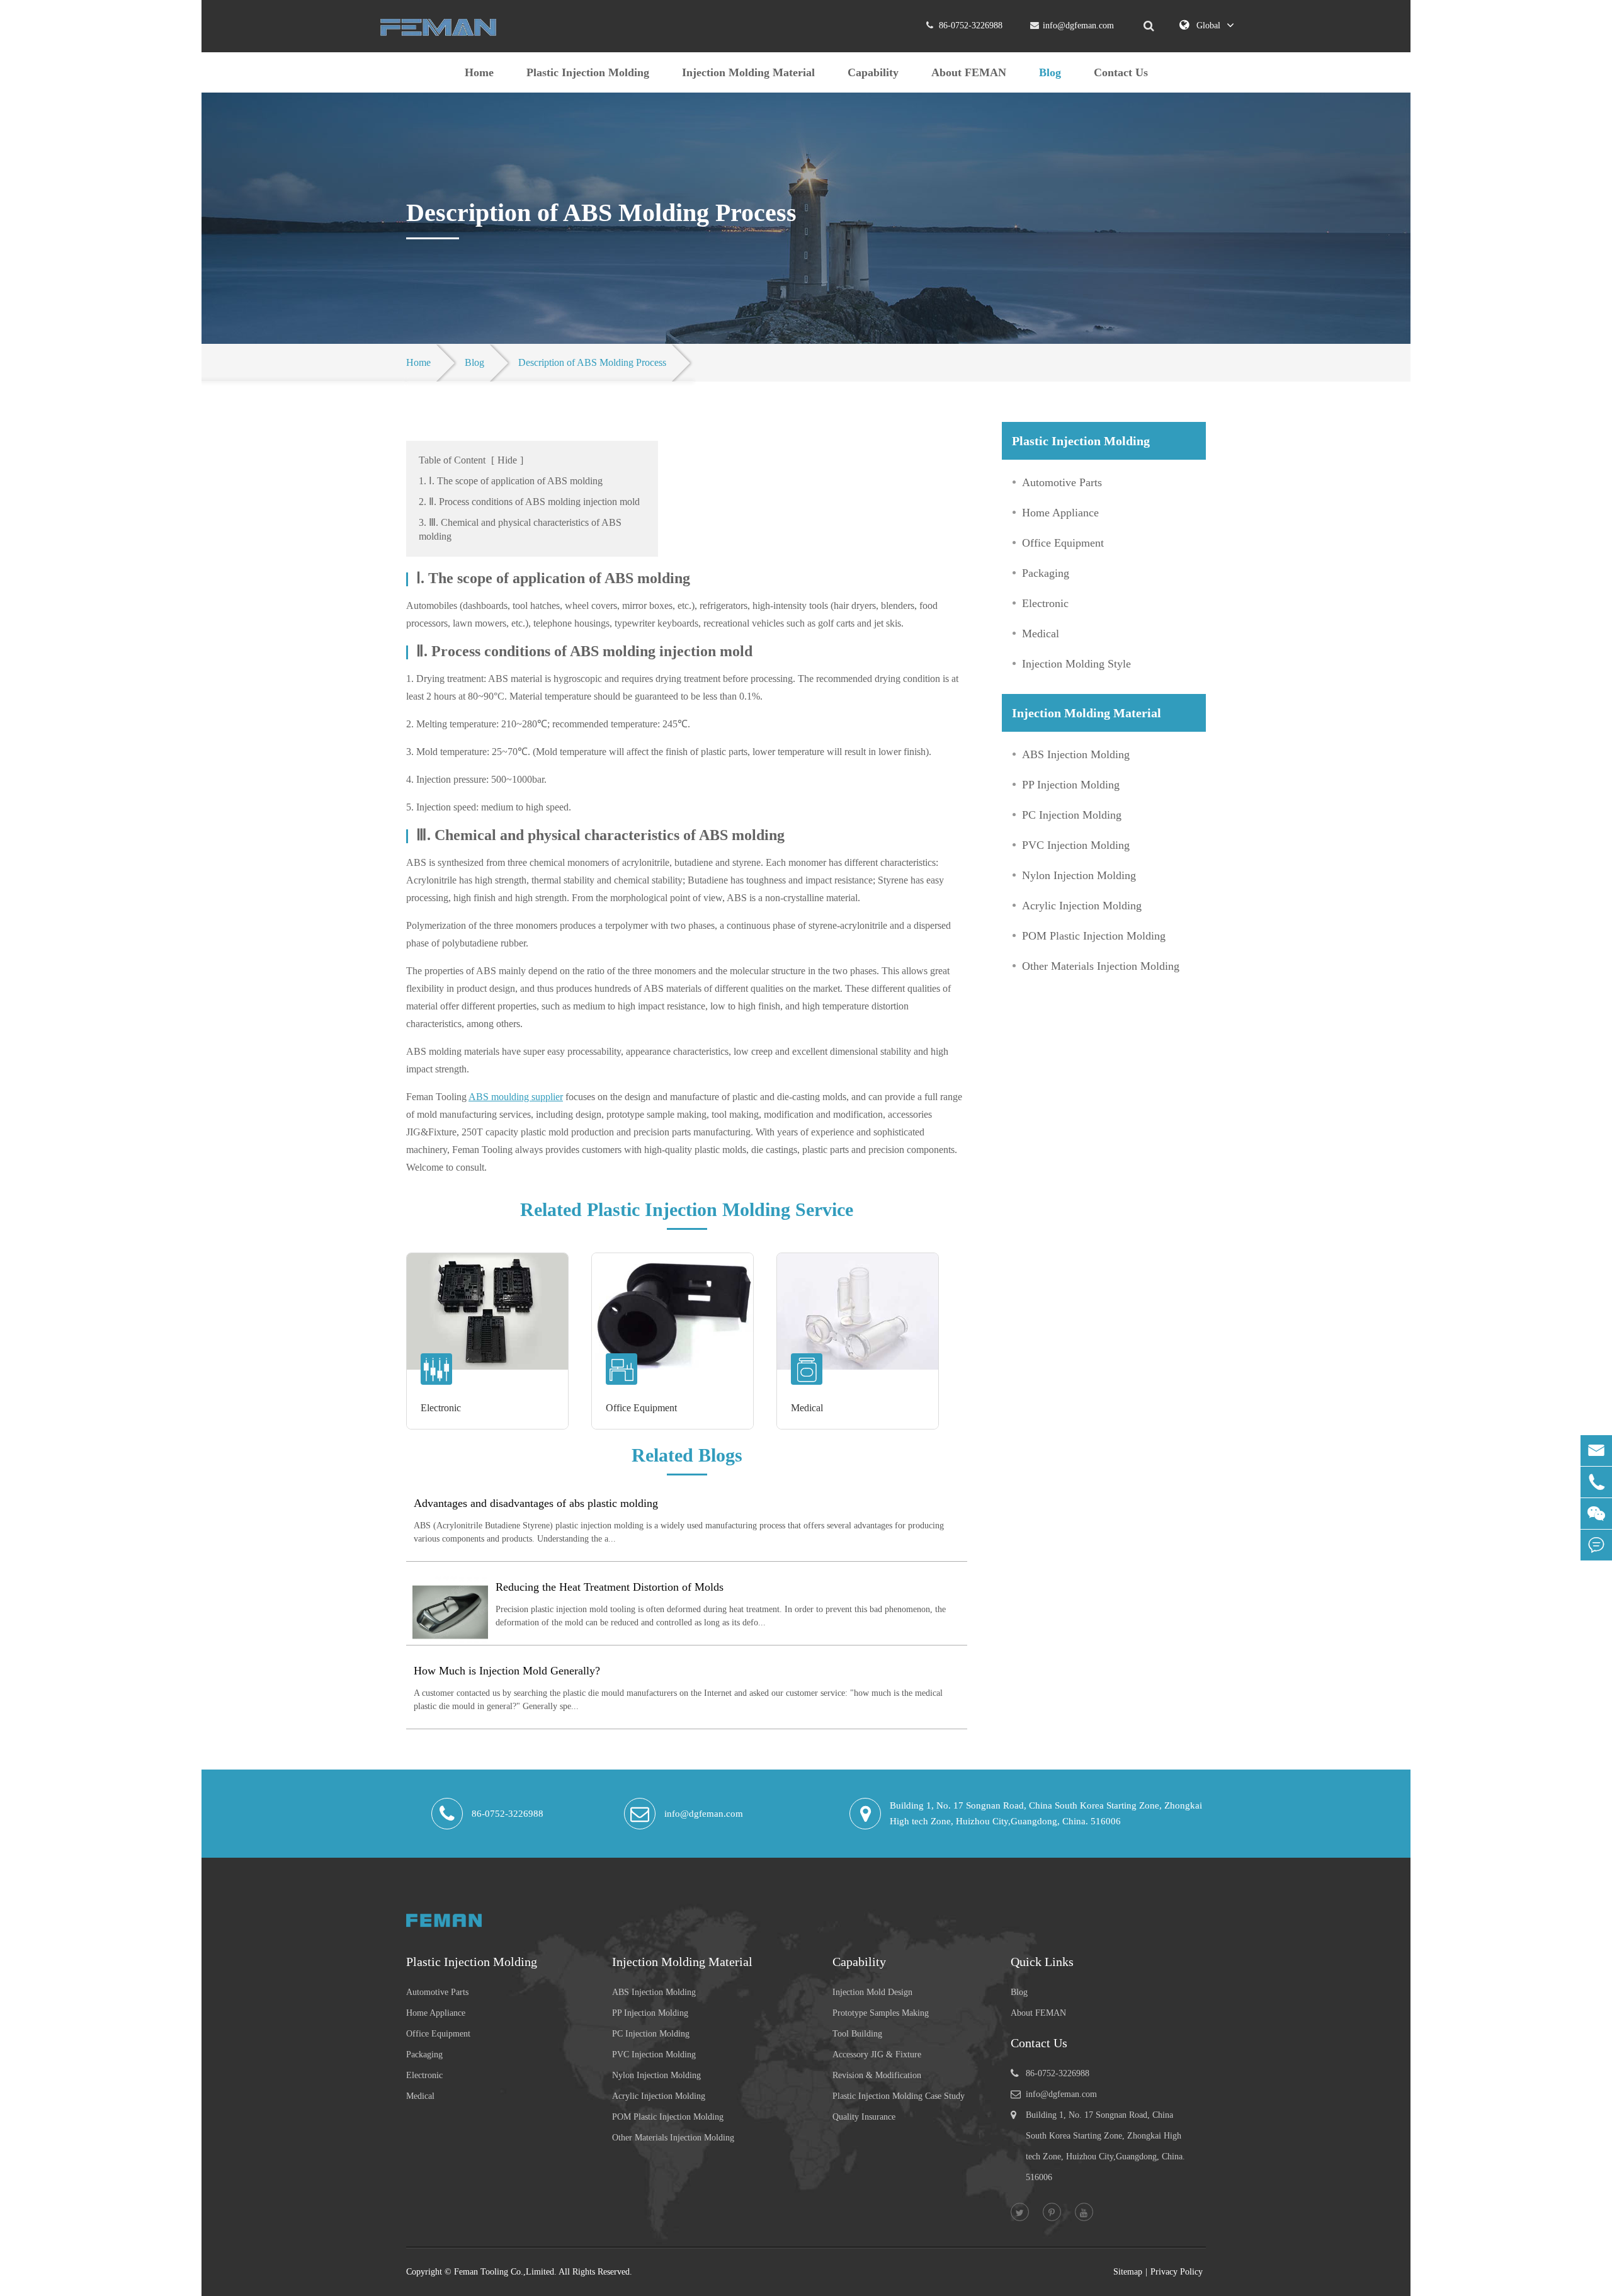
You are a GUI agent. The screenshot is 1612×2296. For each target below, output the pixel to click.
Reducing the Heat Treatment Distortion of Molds (610, 1587)
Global (1208, 26)
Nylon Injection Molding (1079, 875)
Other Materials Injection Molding (1101, 966)
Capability (873, 72)
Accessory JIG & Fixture (877, 2054)
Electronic (441, 1408)
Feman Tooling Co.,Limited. (505, 2272)
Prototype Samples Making (881, 2013)
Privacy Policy (1177, 2272)
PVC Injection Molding (1076, 845)
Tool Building (857, 2034)
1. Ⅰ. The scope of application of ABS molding (511, 481)
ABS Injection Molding (1076, 754)
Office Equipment (641, 1408)
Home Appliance (1060, 513)
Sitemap (1128, 2272)
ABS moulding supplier (516, 1097)
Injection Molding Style (1076, 664)
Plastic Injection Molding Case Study (899, 2096)
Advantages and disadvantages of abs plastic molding (536, 1503)
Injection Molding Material (748, 72)
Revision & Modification (877, 2075)
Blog (1050, 72)
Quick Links (1042, 1962)
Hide (507, 460)
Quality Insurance (864, 2117)
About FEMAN (969, 72)
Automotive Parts (1062, 482)
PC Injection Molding (1072, 815)
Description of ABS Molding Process (592, 362)
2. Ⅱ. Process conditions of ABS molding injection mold (529, 502)
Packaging (1046, 573)
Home (479, 72)
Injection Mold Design (872, 1992)
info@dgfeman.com (1078, 26)
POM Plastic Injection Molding (1094, 936)
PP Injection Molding (1071, 785)
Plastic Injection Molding (588, 72)
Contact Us (1121, 72)
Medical (807, 1408)
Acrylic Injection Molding (1082, 906)
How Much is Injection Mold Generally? (507, 1671)
